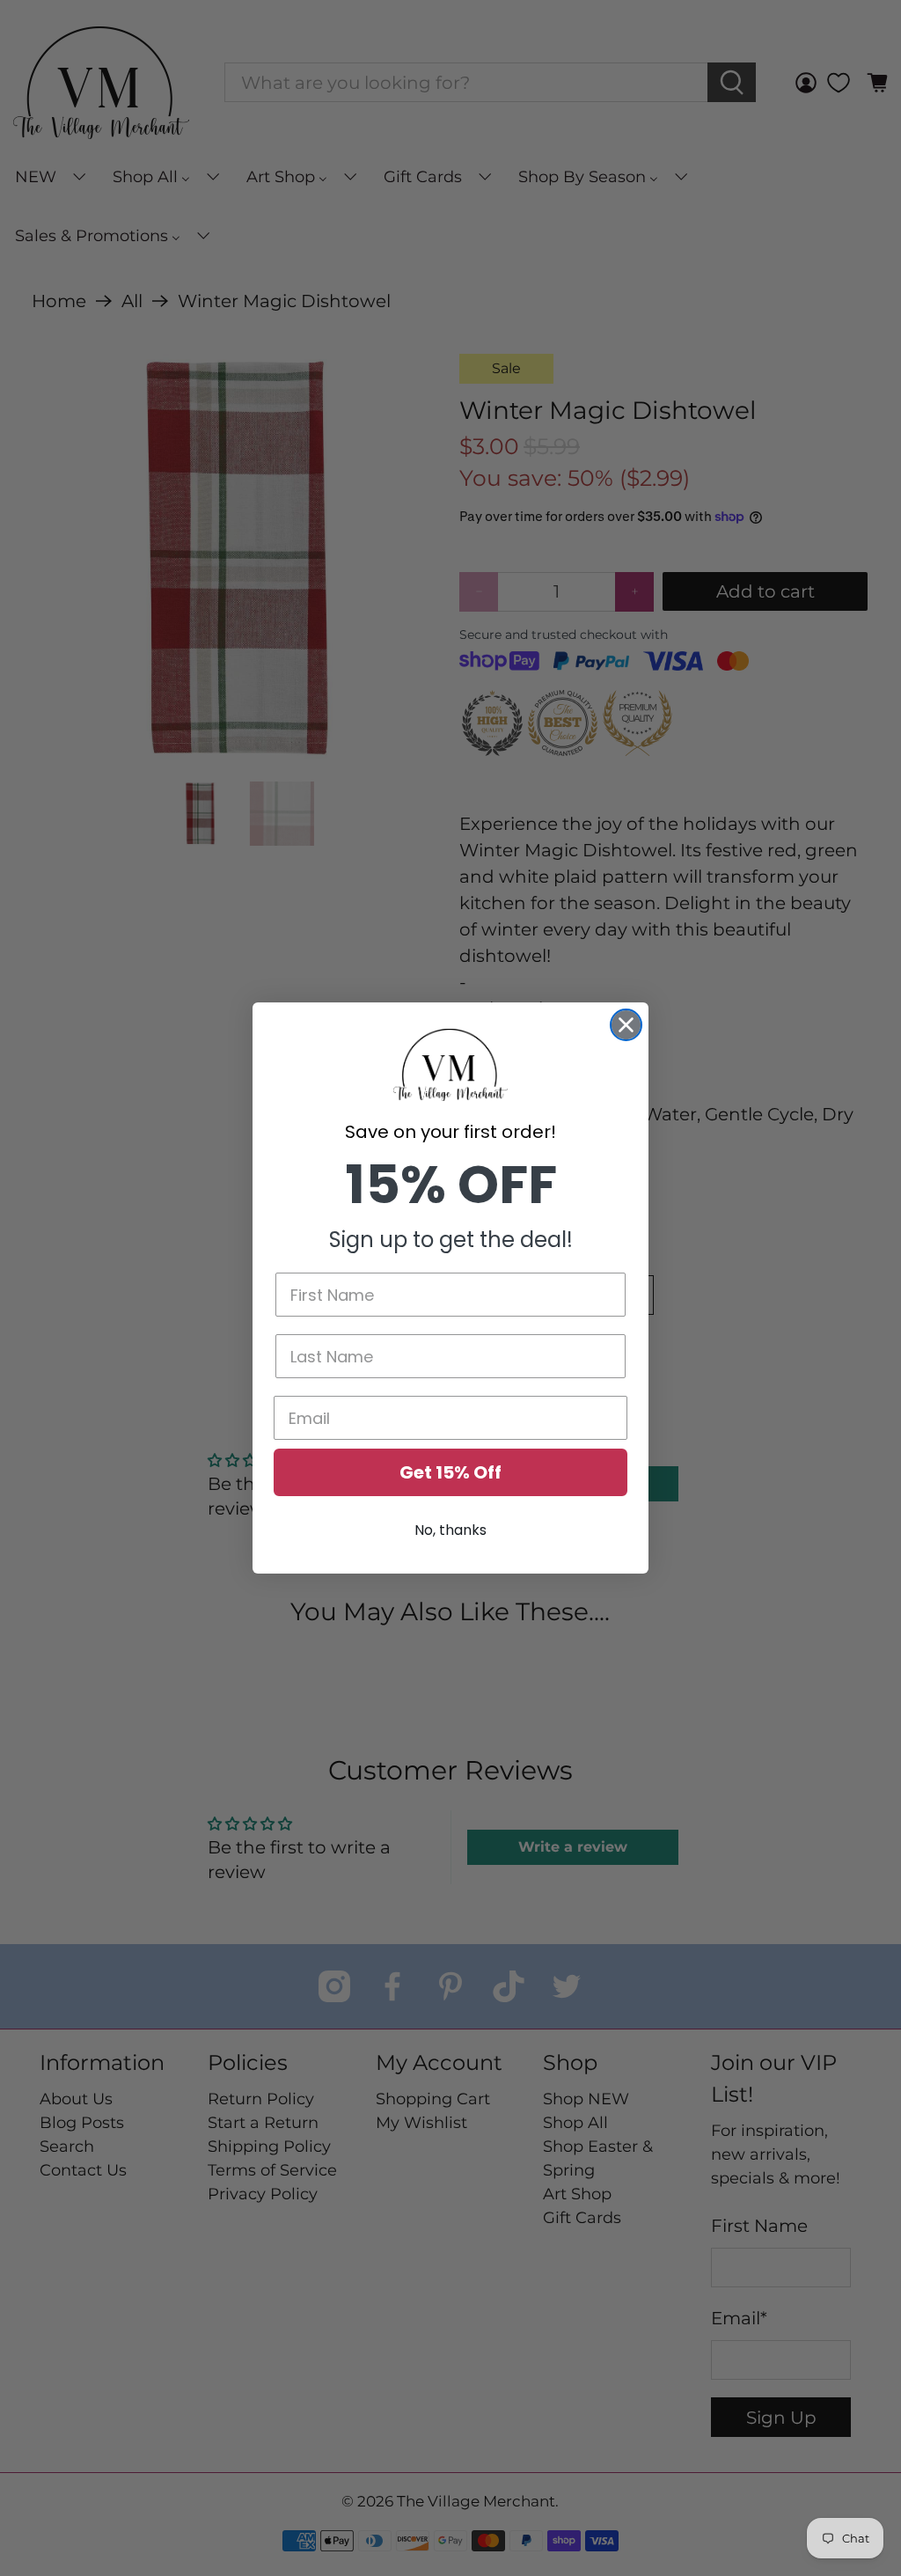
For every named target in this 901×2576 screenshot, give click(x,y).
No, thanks (450, 1530)
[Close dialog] (626, 1025)
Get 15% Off (450, 1472)
